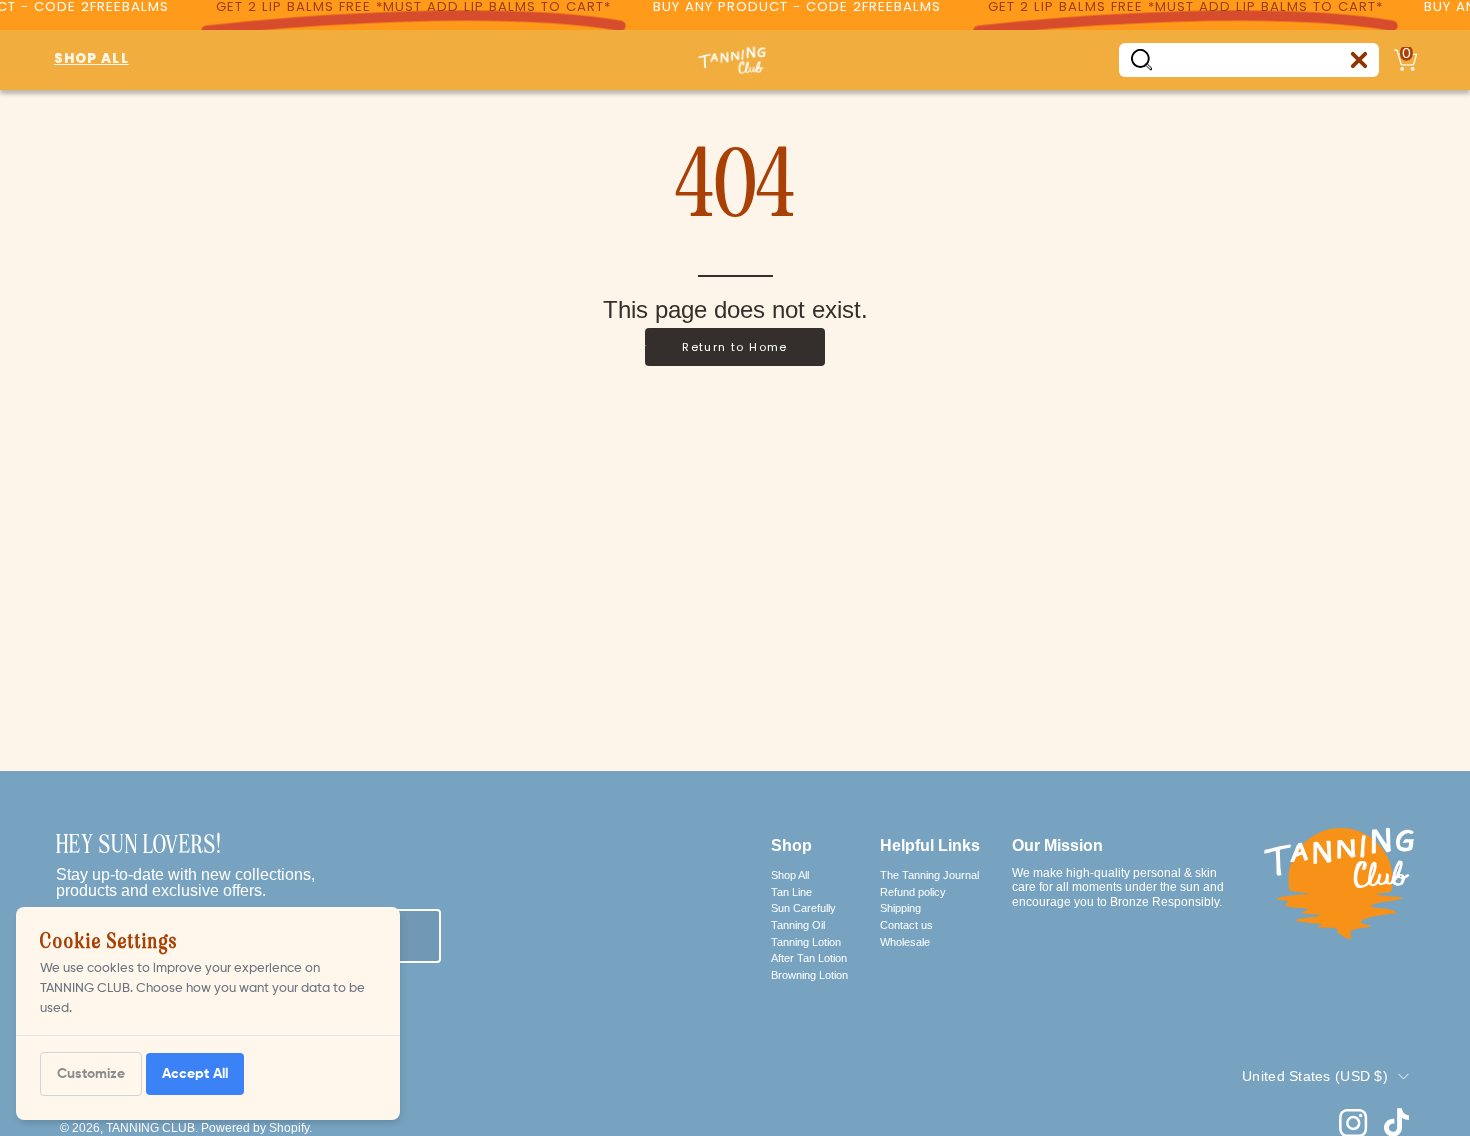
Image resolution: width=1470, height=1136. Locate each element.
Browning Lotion (809, 975)
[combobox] (1249, 60)
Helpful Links (930, 845)
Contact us (906, 925)
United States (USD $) (1315, 1076)
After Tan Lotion (809, 958)
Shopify (289, 1128)
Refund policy (913, 891)
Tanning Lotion (806, 941)
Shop (791, 845)
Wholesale (905, 941)
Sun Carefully (803, 908)
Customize (91, 1074)
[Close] (1359, 60)
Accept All (195, 1074)
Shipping (900, 908)
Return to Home (735, 347)
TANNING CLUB (150, 1128)
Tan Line (791, 891)
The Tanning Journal (929, 875)
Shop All (790, 875)
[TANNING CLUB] (735, 60)
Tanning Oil (798, 925)
